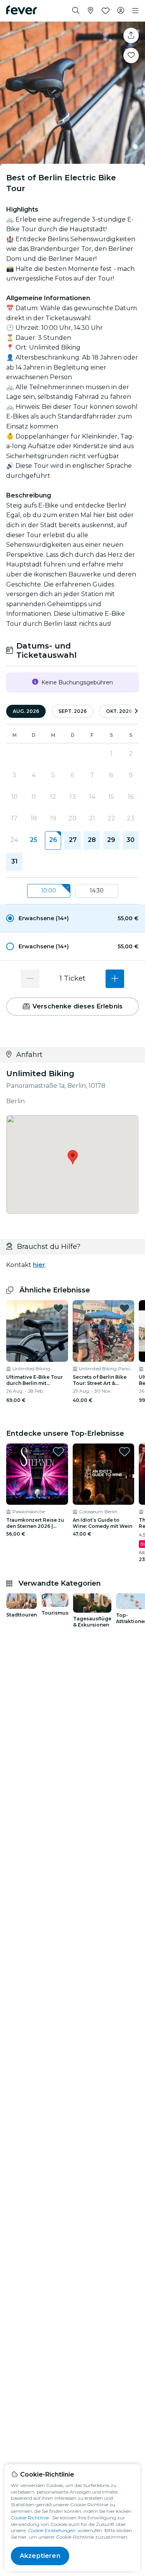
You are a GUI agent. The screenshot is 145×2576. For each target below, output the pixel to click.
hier (39, 1265)
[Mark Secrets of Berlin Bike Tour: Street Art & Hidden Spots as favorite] (125, 1308)
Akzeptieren (40, 2556)
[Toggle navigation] (135, 11)
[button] (72, 918)
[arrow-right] (136, 712)
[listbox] (72, 891)
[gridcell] (53, 840)
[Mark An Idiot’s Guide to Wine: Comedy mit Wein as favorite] (125, 1452)
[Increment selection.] (115, 979)
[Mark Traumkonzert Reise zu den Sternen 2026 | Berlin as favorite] (58, 1452)
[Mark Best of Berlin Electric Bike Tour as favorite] (131, 55)
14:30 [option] (97, 891)
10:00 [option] (49, 891)
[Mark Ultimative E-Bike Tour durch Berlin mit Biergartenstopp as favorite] (58, 1308)
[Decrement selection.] (30, 979)
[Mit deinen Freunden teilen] (131, 35)
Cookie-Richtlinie (30, 2518)
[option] (72, 918)
